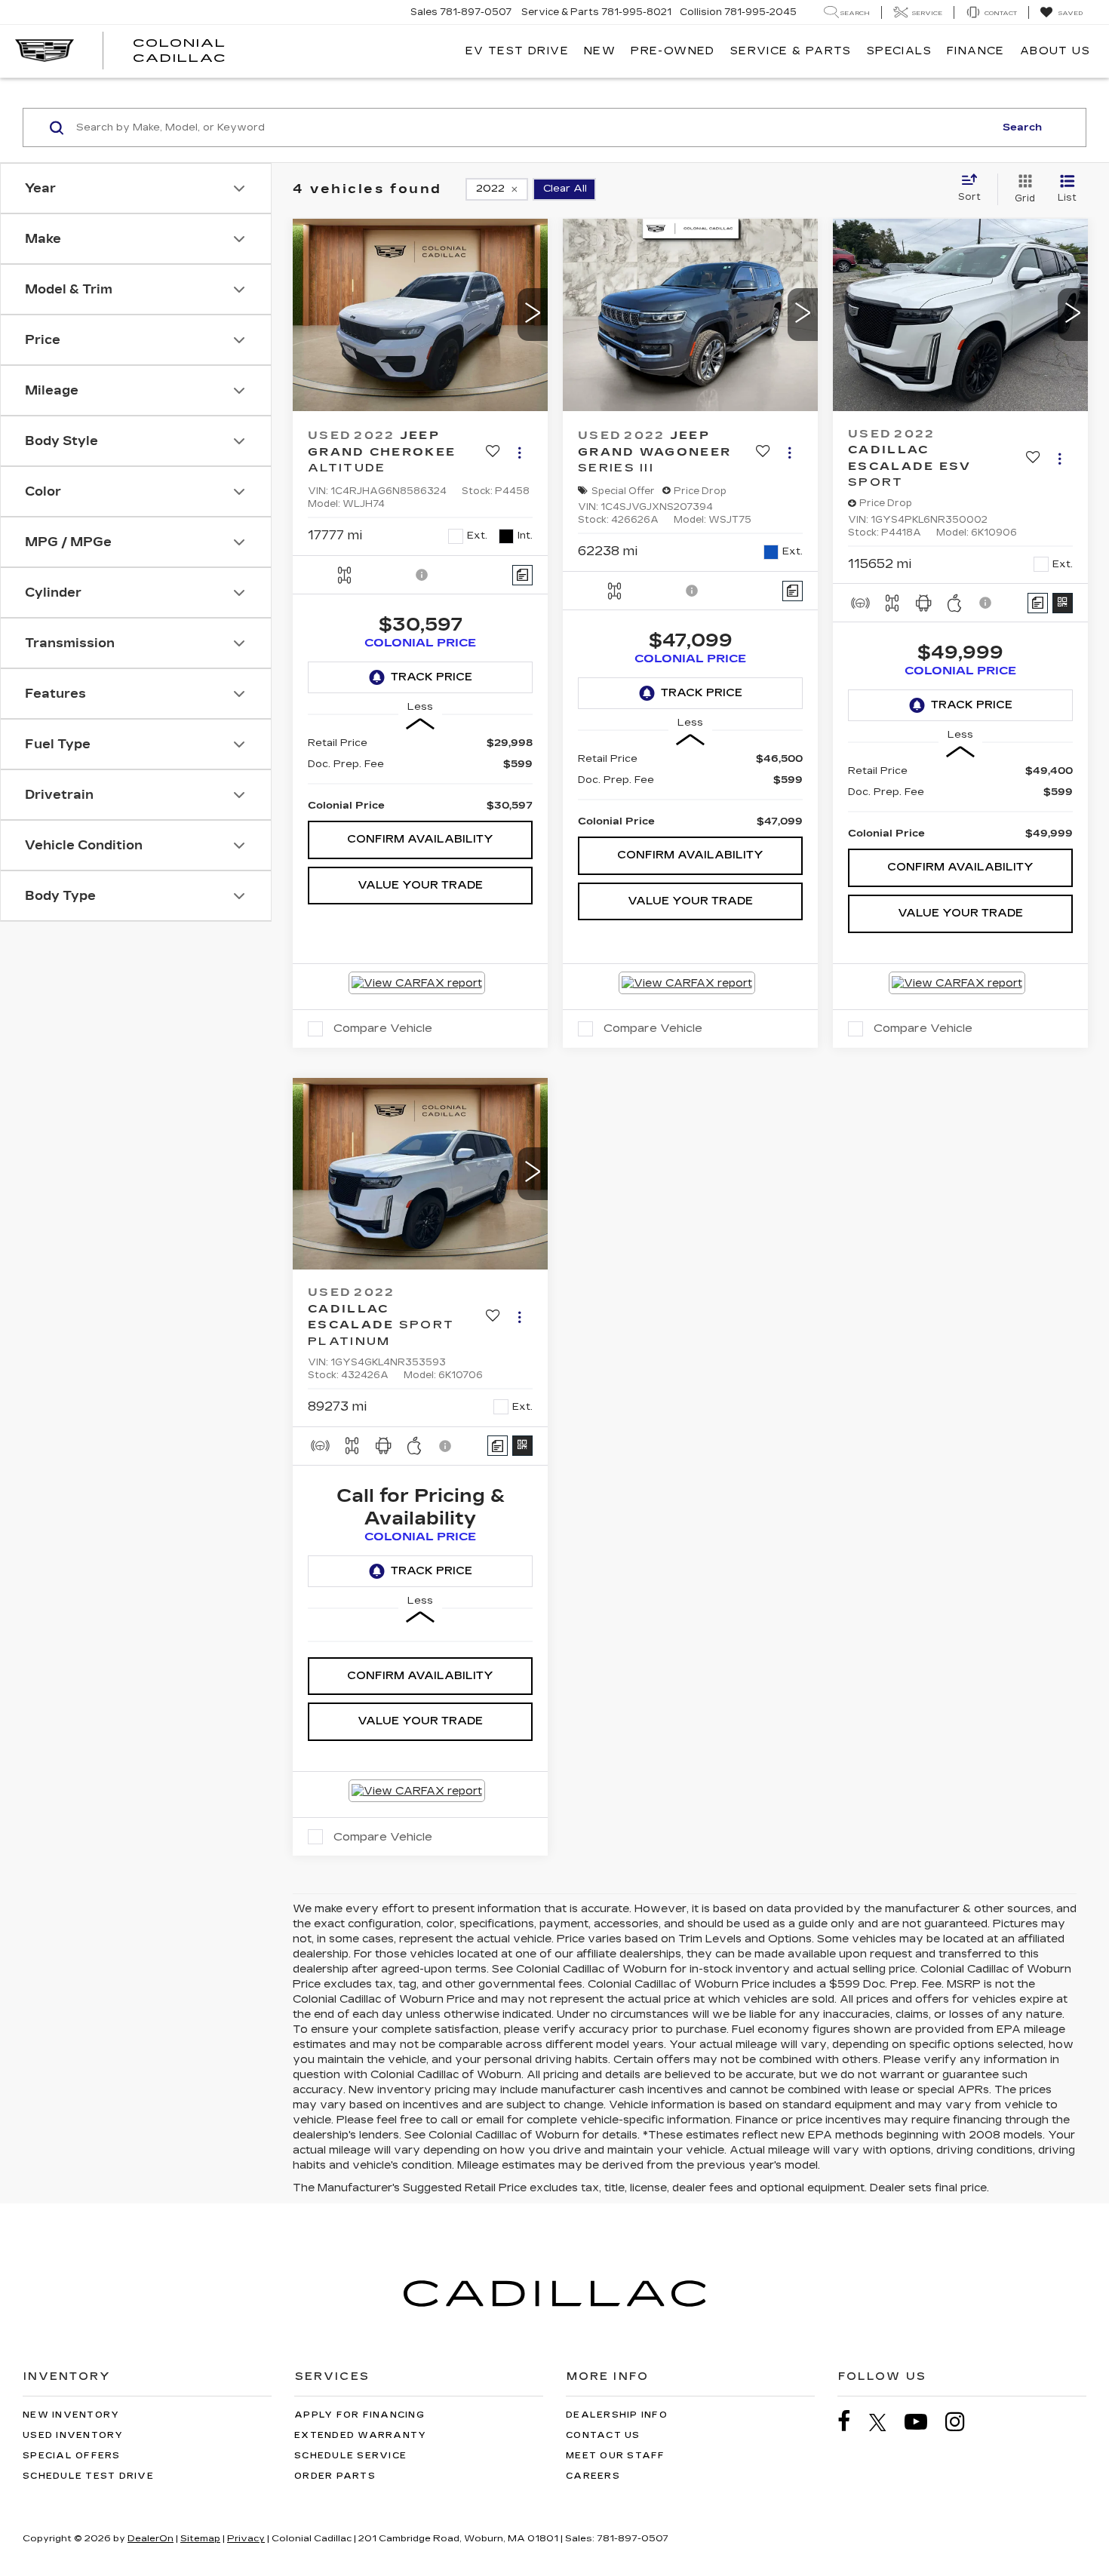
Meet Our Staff (616, 2456)
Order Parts (335, 2476)
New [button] (600, 51)
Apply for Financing (359, 2415)
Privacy (246, 2538)
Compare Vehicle (383, 1028)
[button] (533, 315)
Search (1022, 127)
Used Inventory (73, 2435)
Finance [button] (976, 51)
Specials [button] (899, 51)
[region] (420, 774)
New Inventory (71, 2415)
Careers (593, 2476)
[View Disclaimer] (422, 575)
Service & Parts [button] (791, 51)
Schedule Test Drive (88, 2476)
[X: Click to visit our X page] (885, 2422)
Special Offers (72, 2456)
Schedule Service (350, 2456)
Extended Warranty (360, 2435)
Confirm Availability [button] (420, 839)
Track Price (432, 677)
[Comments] (522, 575)
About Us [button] (1055, 51)
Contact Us (603, 2435)
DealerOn (151, 2538)
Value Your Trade (420, 885)
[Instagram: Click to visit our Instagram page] (963, 2422)
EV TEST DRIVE (517, 51)
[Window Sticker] (1063, 603)
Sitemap (200, 2538)
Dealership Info (617, 2415)
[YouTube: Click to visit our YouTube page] (923, 2422)
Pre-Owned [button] (673, 51)
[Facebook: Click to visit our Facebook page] (852, 2422)
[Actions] (519, 452)
